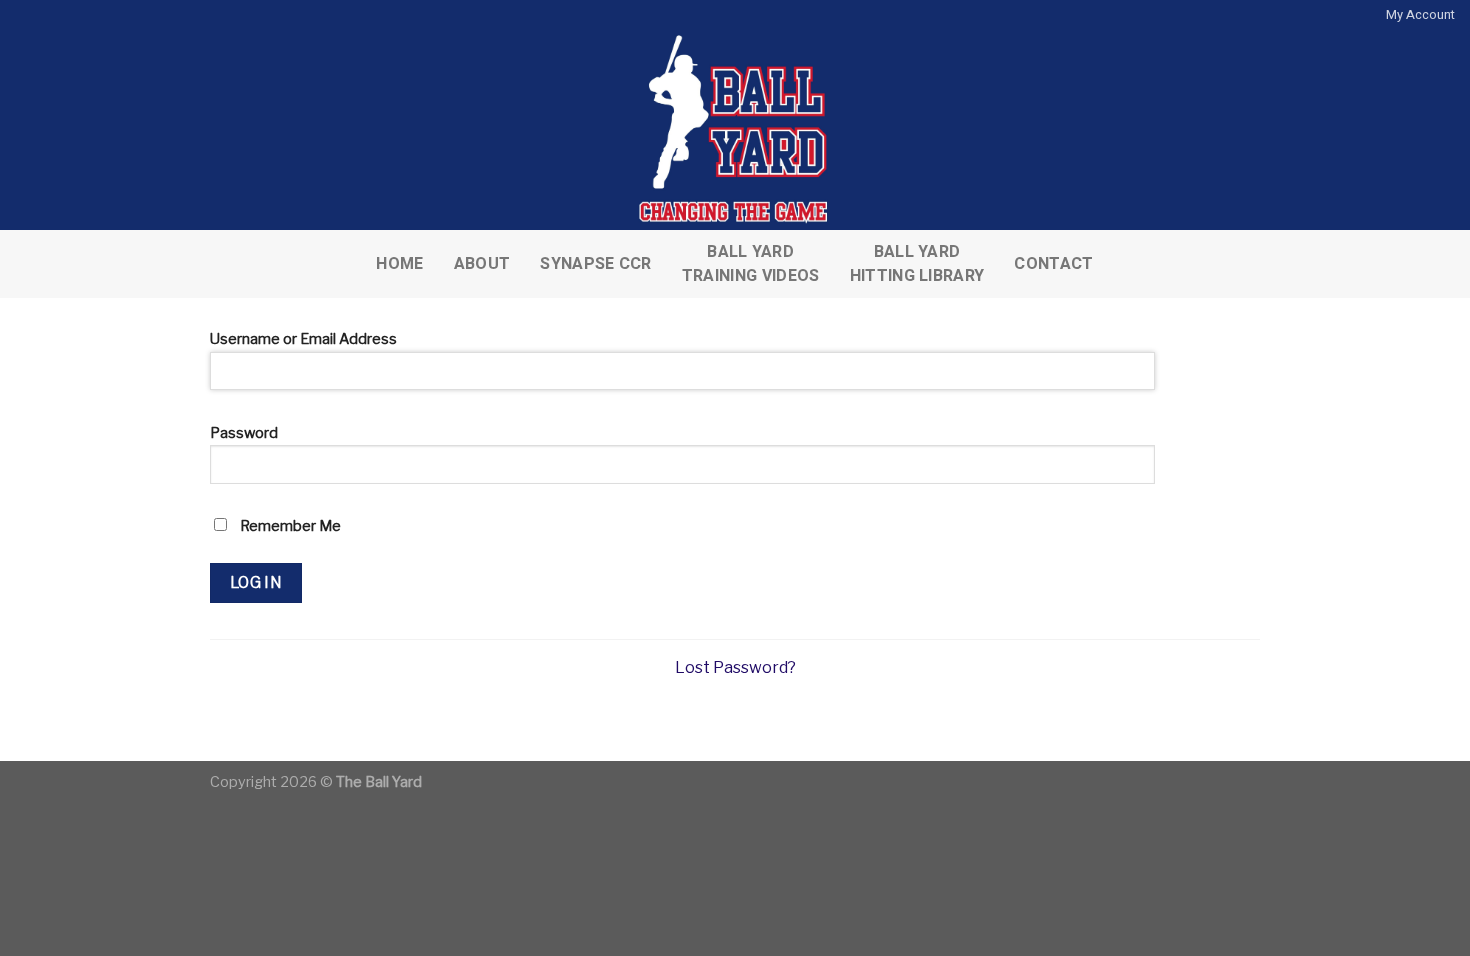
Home (399, 264)
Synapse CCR (596, 264)
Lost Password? (735, 667)
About (482, 264)
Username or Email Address (303, 339)
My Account (1420, 15)
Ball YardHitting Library (917, 264)
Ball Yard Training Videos (751, 264)
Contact (1053, 264)
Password (244, 433)
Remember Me (289, 526)
